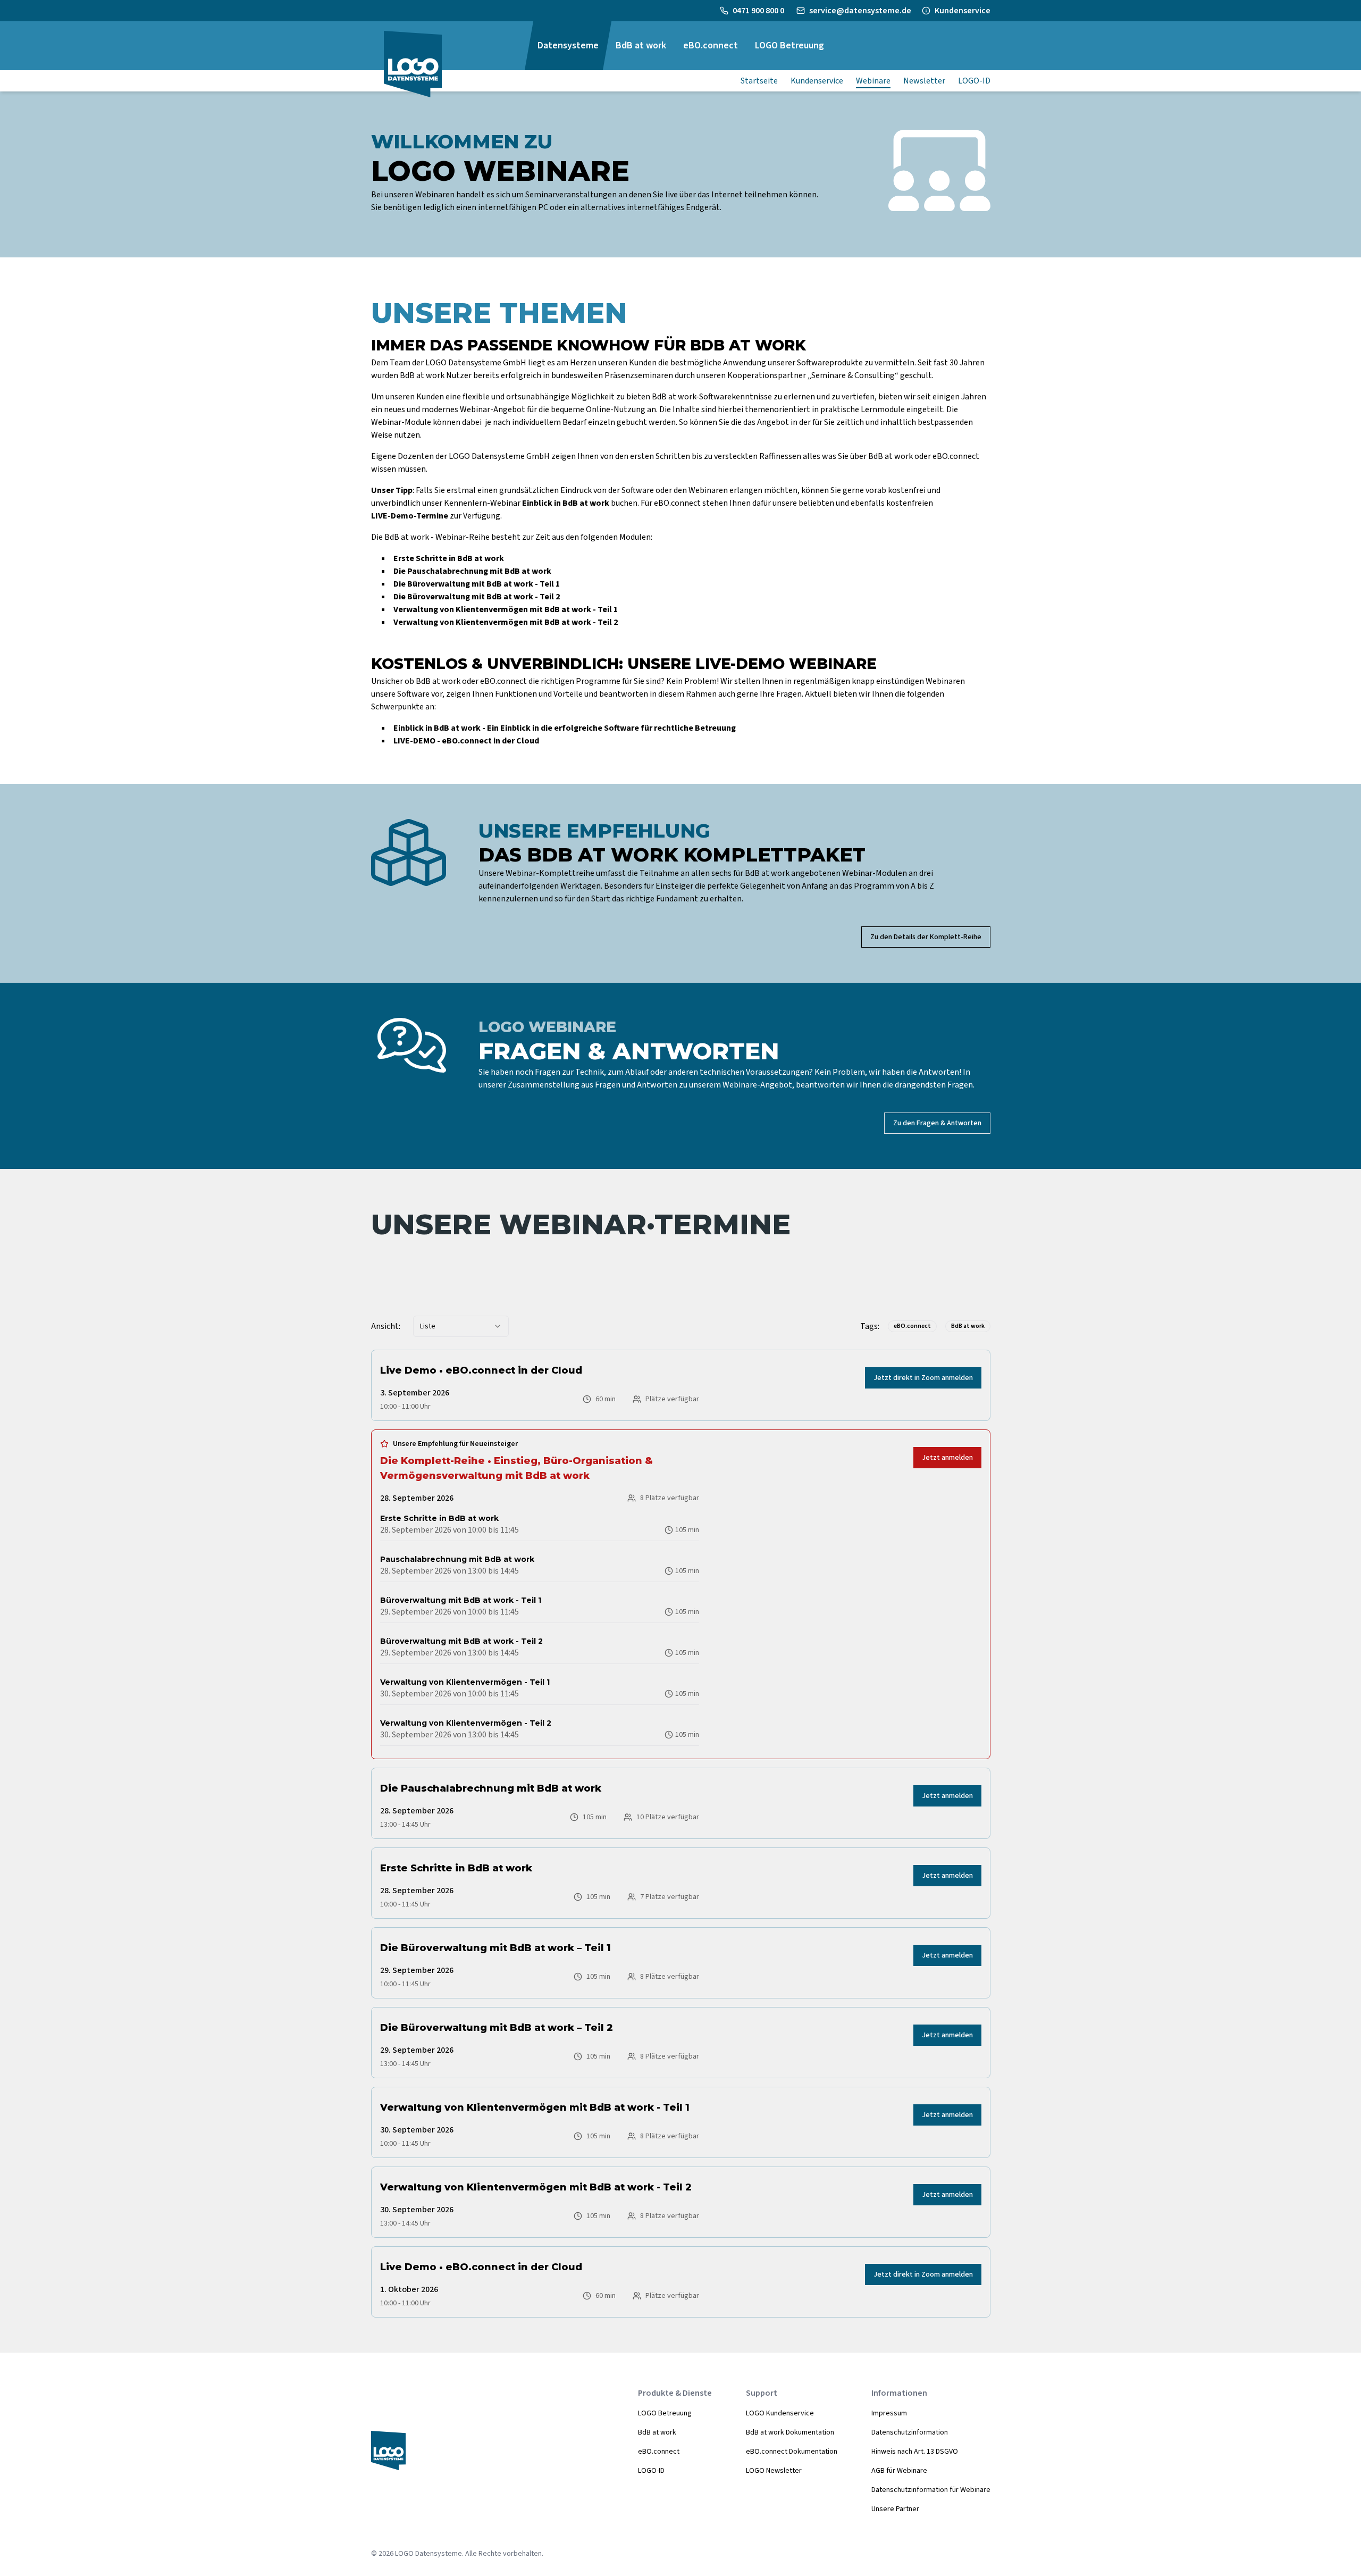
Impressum (889, 2413)
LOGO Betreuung (665, 2413)
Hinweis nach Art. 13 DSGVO (915, 2452)
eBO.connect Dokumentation (792, 2452)
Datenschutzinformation (910, 2432)
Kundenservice (963, 11)
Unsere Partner (895, 2509)
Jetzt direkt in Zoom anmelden (923, 1378)
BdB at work (657, 2432)
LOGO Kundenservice (780, 2413)
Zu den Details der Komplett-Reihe (926, 937)
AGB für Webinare (899, 2471)
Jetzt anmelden (947, 1458)
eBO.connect (659, 2452)
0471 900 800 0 (759, 11)
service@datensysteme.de (860, 11)
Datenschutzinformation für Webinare (931, 2490)
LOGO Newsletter (774, 2471)
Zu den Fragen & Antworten (937, 1123)
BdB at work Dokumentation (790, 2432)
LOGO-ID (651, 2471)
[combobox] (461, 1326)
